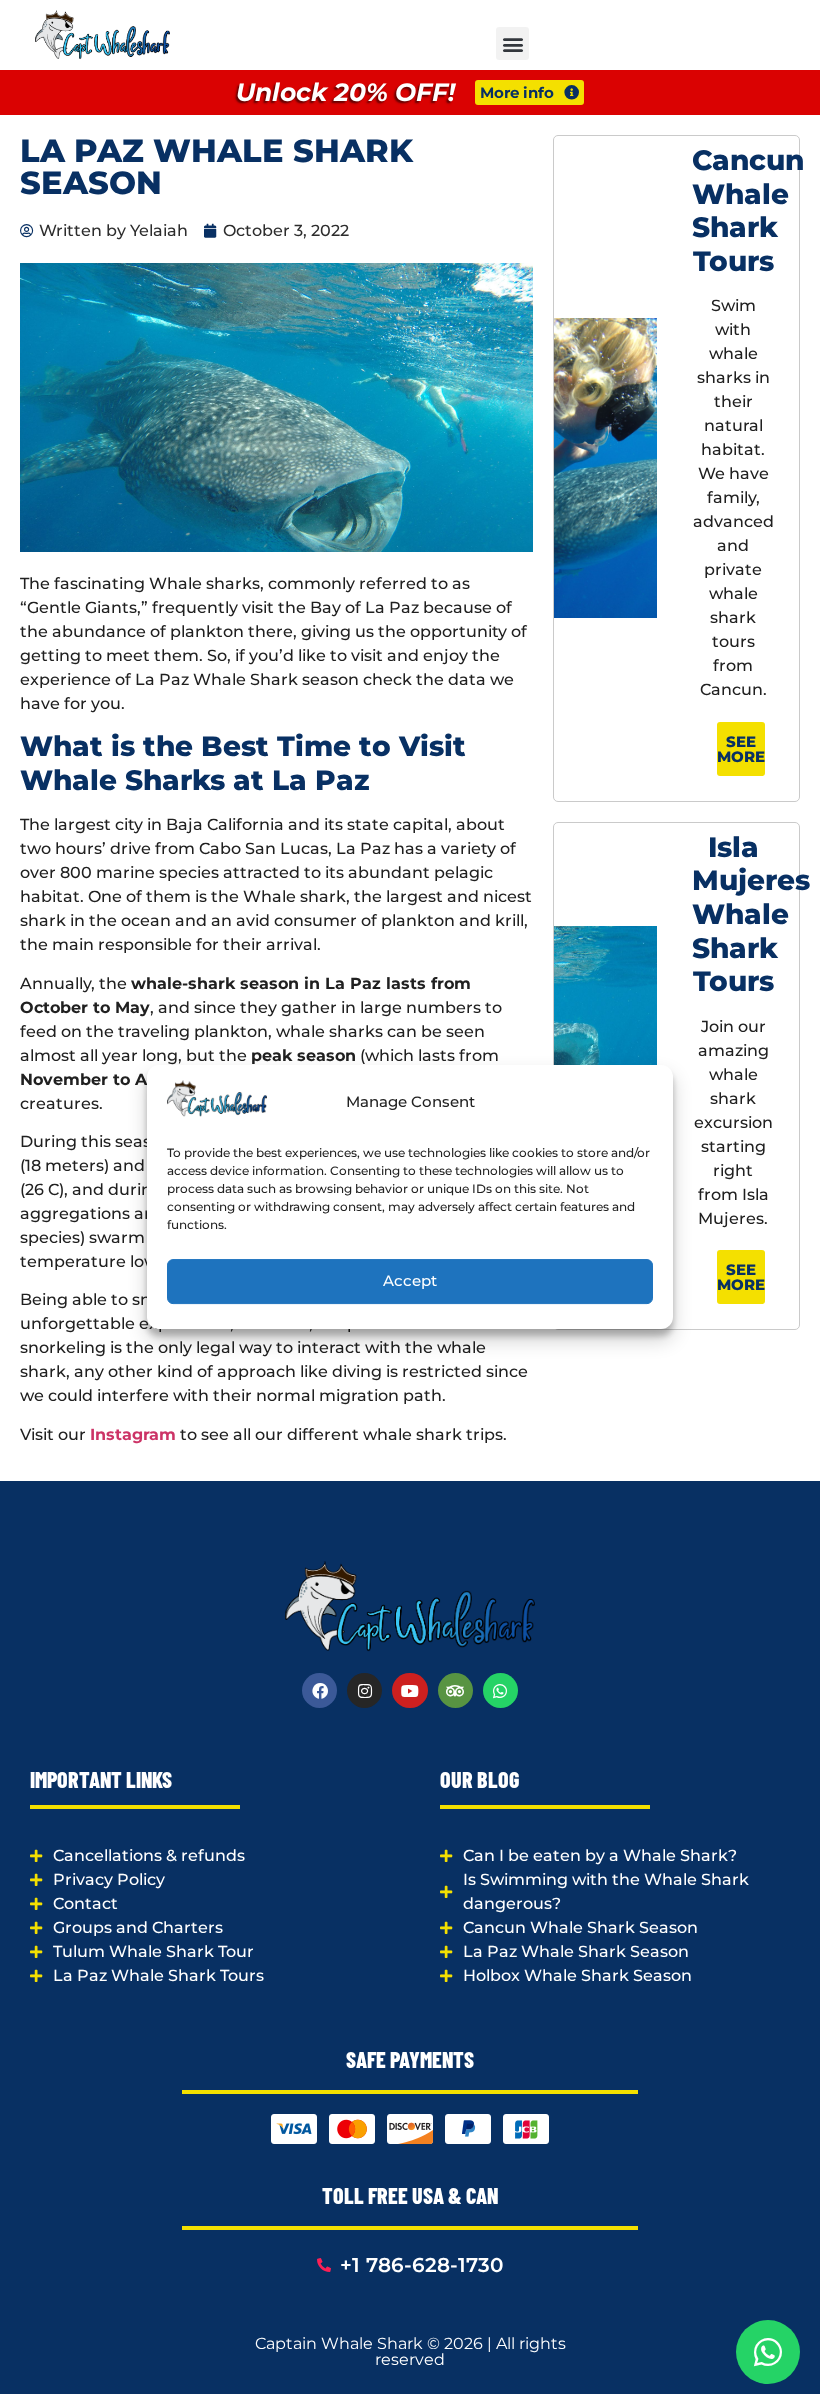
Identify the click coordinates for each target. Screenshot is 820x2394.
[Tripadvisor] (455, 1690)
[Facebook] (319, 1690)
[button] (512, 43)
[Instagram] (364, 1690)
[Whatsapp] (500, 1690)
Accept (410, 1280)
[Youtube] (409, 1690)
